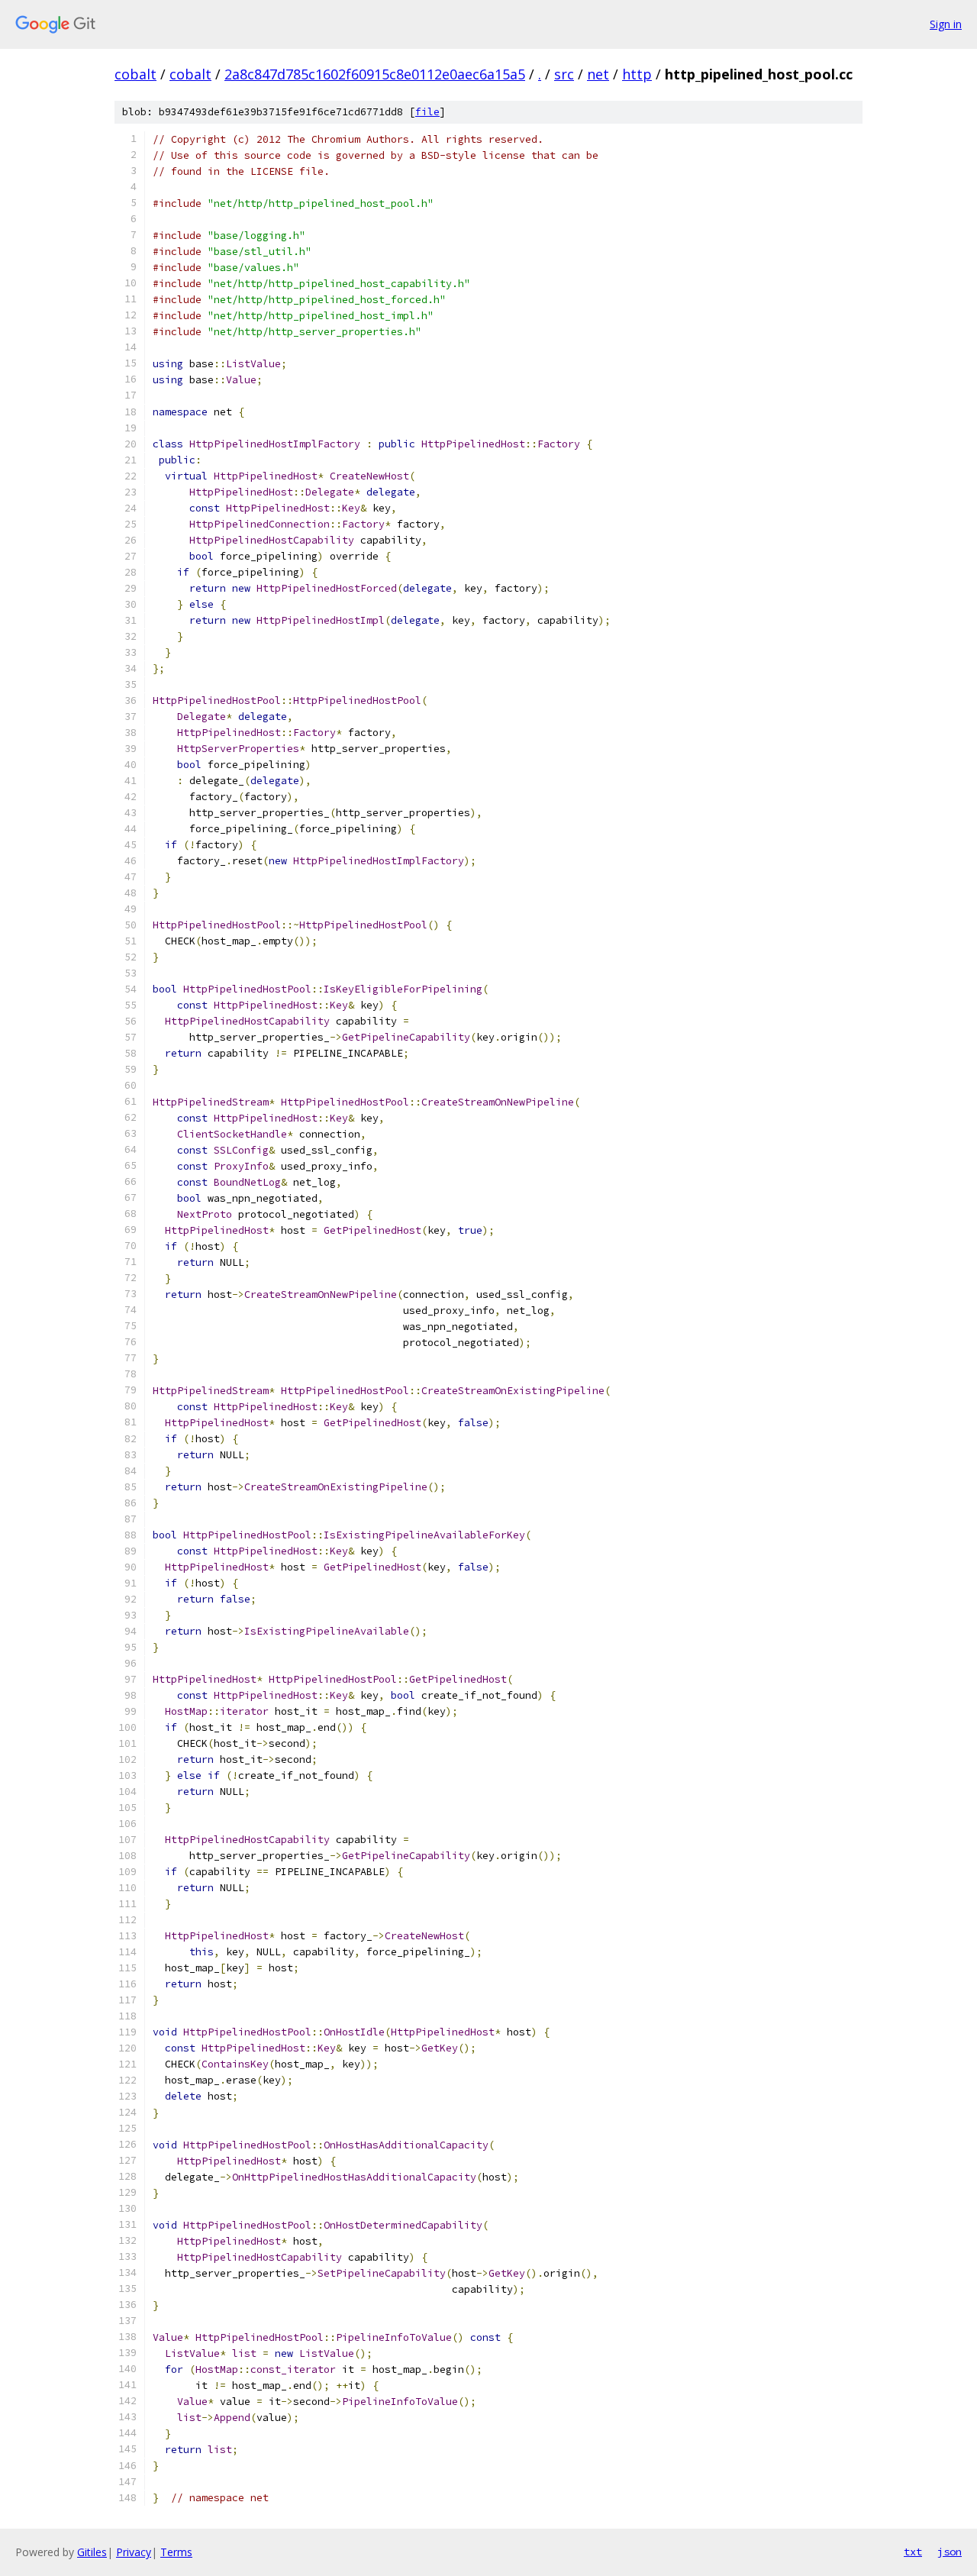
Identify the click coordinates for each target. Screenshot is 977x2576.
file (427, 112)
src (564, 74)
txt (913, 2552)
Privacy (134, 2552)
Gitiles (92, 2552)
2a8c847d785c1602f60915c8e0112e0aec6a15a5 (375, 74)
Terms (176, 2552)
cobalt (135, 74)
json (950, 2552)
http (637, 74)
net (598, 74)
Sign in (946, 24)
